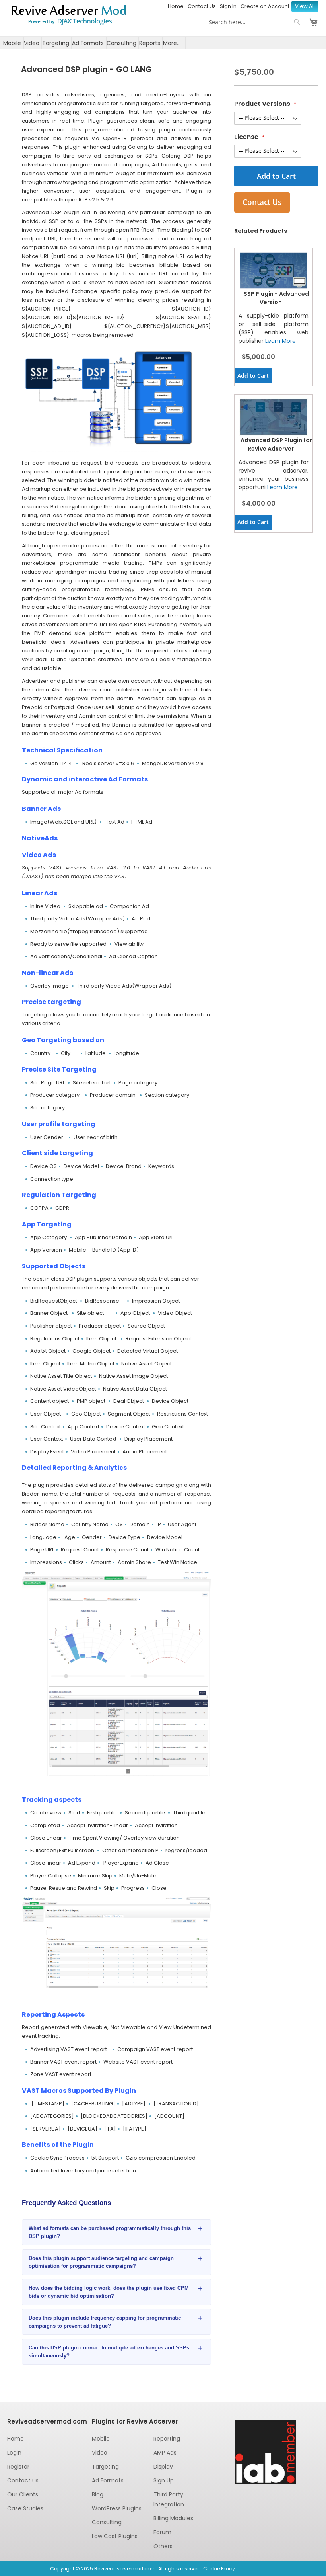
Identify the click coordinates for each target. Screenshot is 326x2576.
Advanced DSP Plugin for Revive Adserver (276, 444)
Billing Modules (173, 2518)
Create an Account (265, 6)
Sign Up (164, 2480)
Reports (150, 43)
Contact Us (202, 6)
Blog (98, 2494)
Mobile (12, 43)
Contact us (23, 2480)
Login (14, 2453)
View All (305, 6)
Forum (162, 2532)
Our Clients (23, 2494)
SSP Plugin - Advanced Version (276, 298)
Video (32, 43)
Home (176, 6)
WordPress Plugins (117, 2508)
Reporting (167, 2439)
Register (18, 2467)
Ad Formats (88, 43)
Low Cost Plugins (115, 2536)
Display (163, 2467)
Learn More (280, 341)
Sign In (228, 6)
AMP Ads (165, 2453)
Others (163, 2546)
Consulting (121, 43)
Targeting (56, 43)
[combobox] (254, 22)
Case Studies (25, 2508)
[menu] (163, 43)
